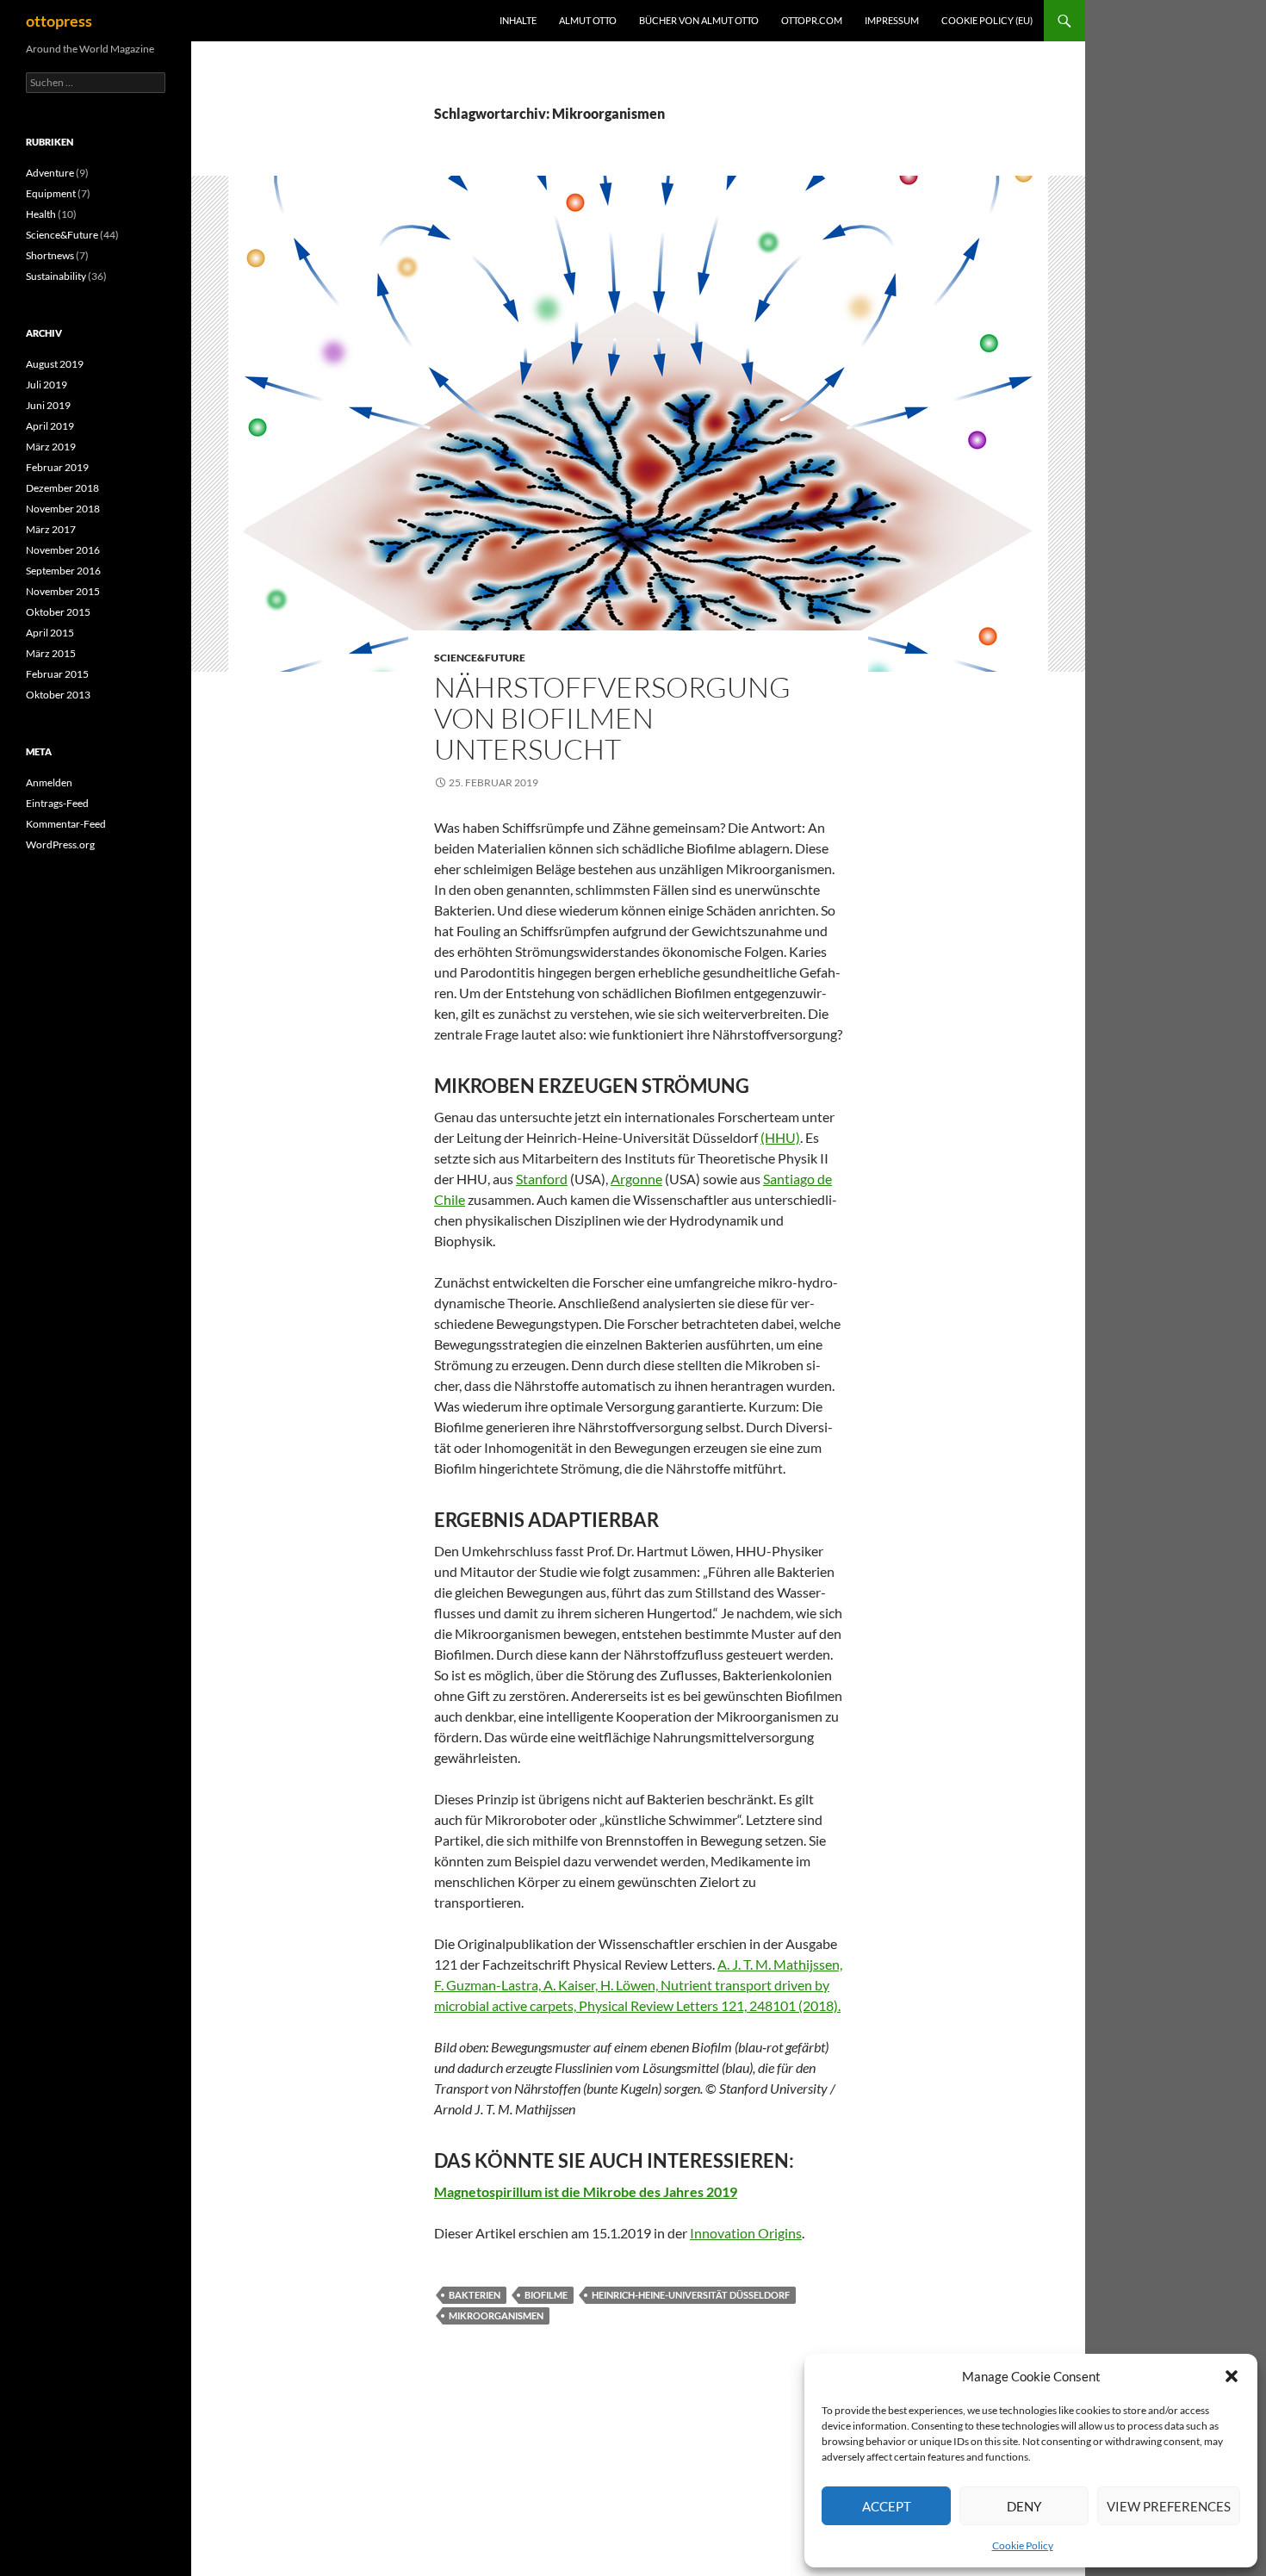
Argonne (636, 1179)
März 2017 (51, 529)
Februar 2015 (57, 674)
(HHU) (780, 1137)
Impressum (892, 20)
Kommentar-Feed (66, 824)
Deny (1024, 2506)
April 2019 (50, 426)
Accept (887, 2506)
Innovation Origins (746, 2233)
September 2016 (63, 571)
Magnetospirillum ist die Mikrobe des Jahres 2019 (586, 2191)
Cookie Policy (1023, 2545)
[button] (1232, 2376)
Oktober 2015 (58, 612)
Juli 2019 (47, 385)
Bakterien (475, 2295)
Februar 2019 (57, 467)
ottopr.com (812, 20)
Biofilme (546, 2295)
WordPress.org (60, 844)
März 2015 (51, 653)
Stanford (542, 1179)
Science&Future (480, 658)
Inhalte (518, 20)
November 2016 (63, 550)
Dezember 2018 (62, 488)
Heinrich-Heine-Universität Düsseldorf (691, 2295)
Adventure (50, 173)
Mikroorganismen (496, 2315)
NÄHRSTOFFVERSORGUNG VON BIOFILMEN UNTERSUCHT (612, 718)
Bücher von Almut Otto (699, 20)
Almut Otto (588, 20)
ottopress (59, 21)
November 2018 (63, 509)
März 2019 (51, 447)
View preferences (1169, 2506)
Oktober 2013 (58, 695)
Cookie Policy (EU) (987, 20)
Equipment (51, 193)
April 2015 (50, 633)
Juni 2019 (48, 405)
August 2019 (55, 364)
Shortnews (50, 255)
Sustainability (56, 276)
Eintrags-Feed (57, 803)
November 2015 (63, 591)
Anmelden (49, 782)
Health (41, 214)
